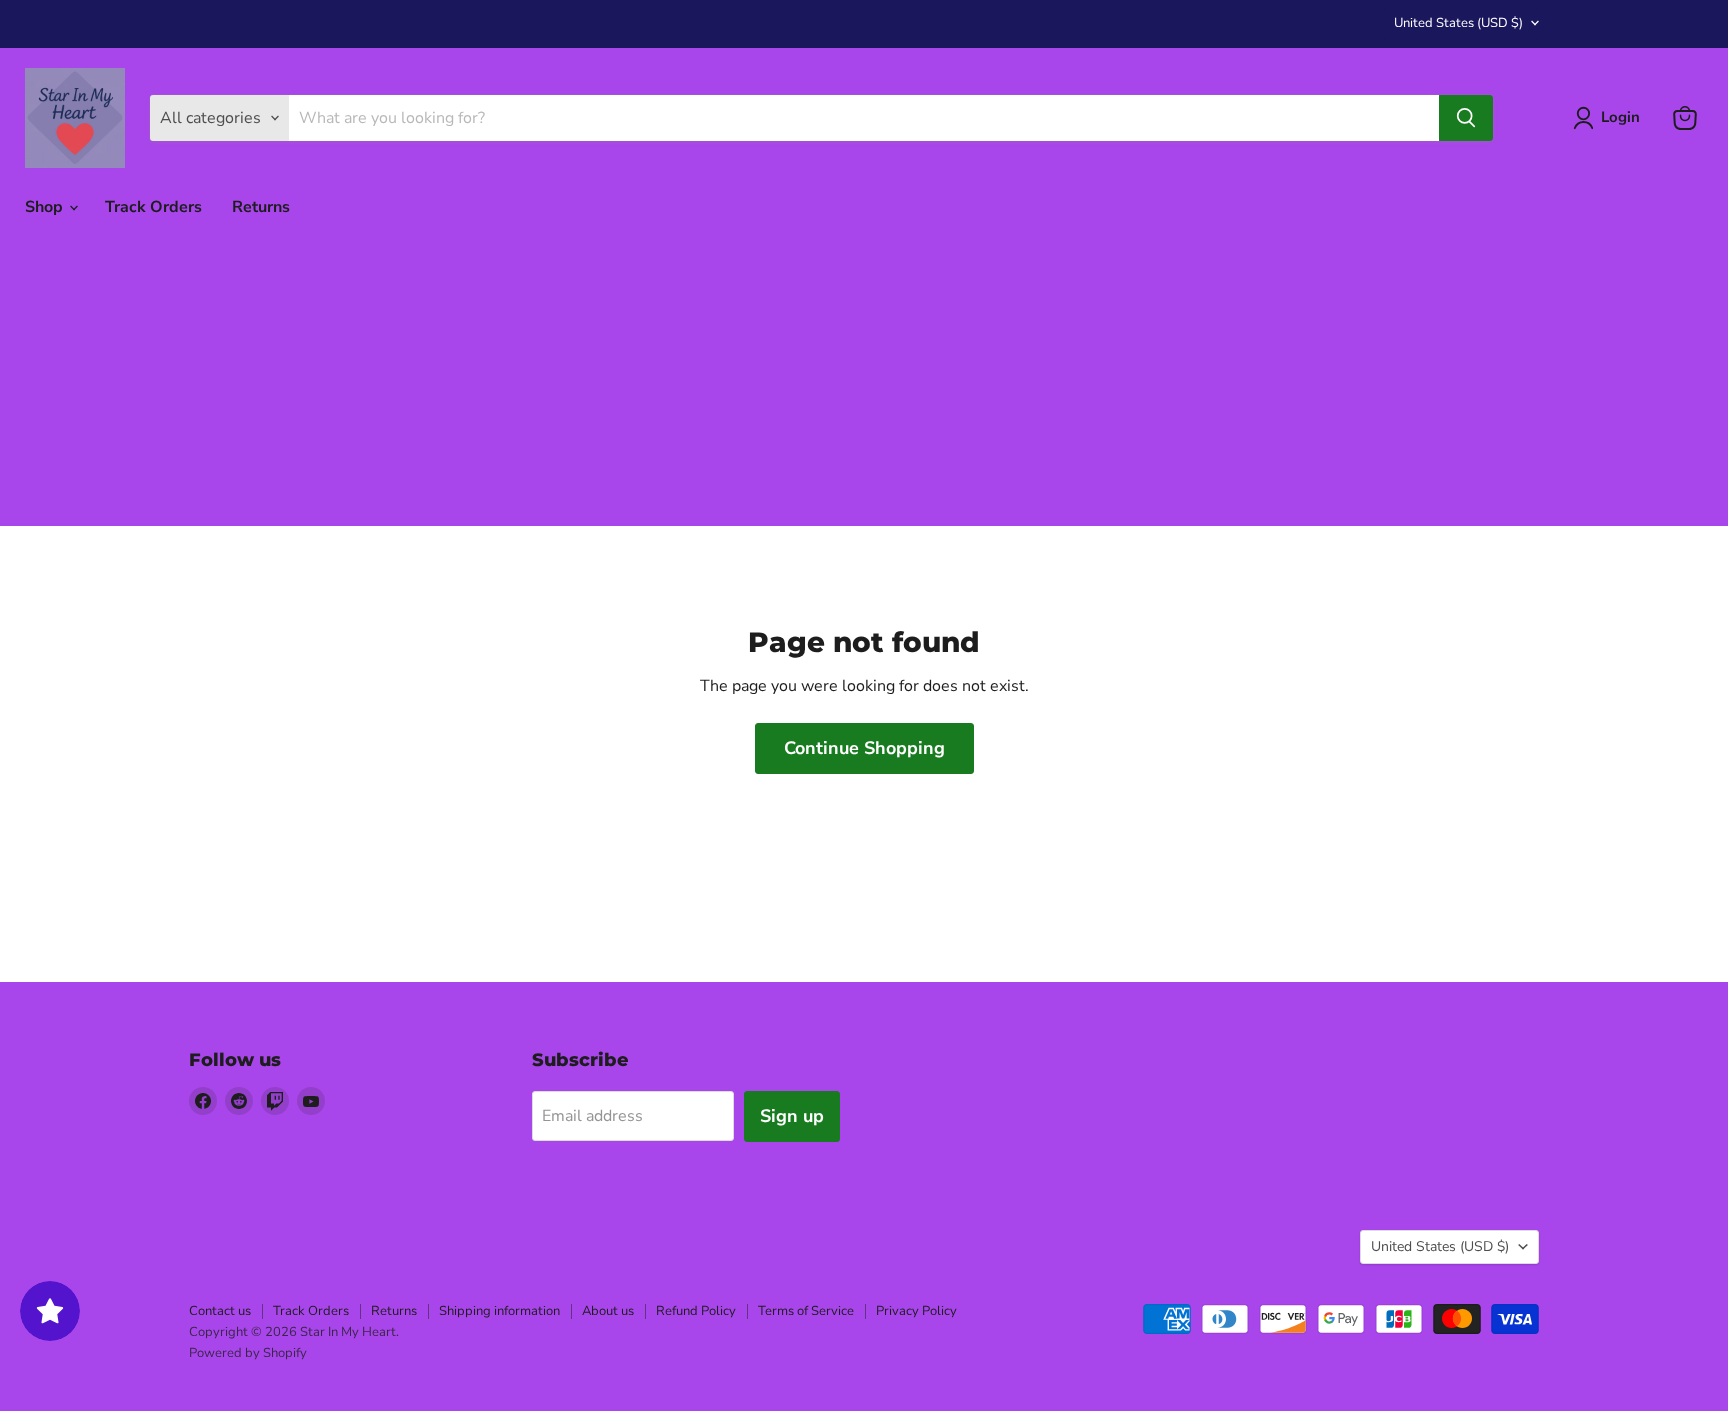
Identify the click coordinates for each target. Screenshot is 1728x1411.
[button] (1610, 118)
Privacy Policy (916, 1311)
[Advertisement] (864, 386)
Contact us (220, 1311)
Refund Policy (696, 1311)
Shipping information (499, 1311)
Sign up (792, 1116)
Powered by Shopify (248, 1353)
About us (608, 1311)
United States (1458, 23)
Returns (261, 207)
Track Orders (153, 207)
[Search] (1466, 118)
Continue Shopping (864, 748)
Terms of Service (806, 1311)
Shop (46, 207)
